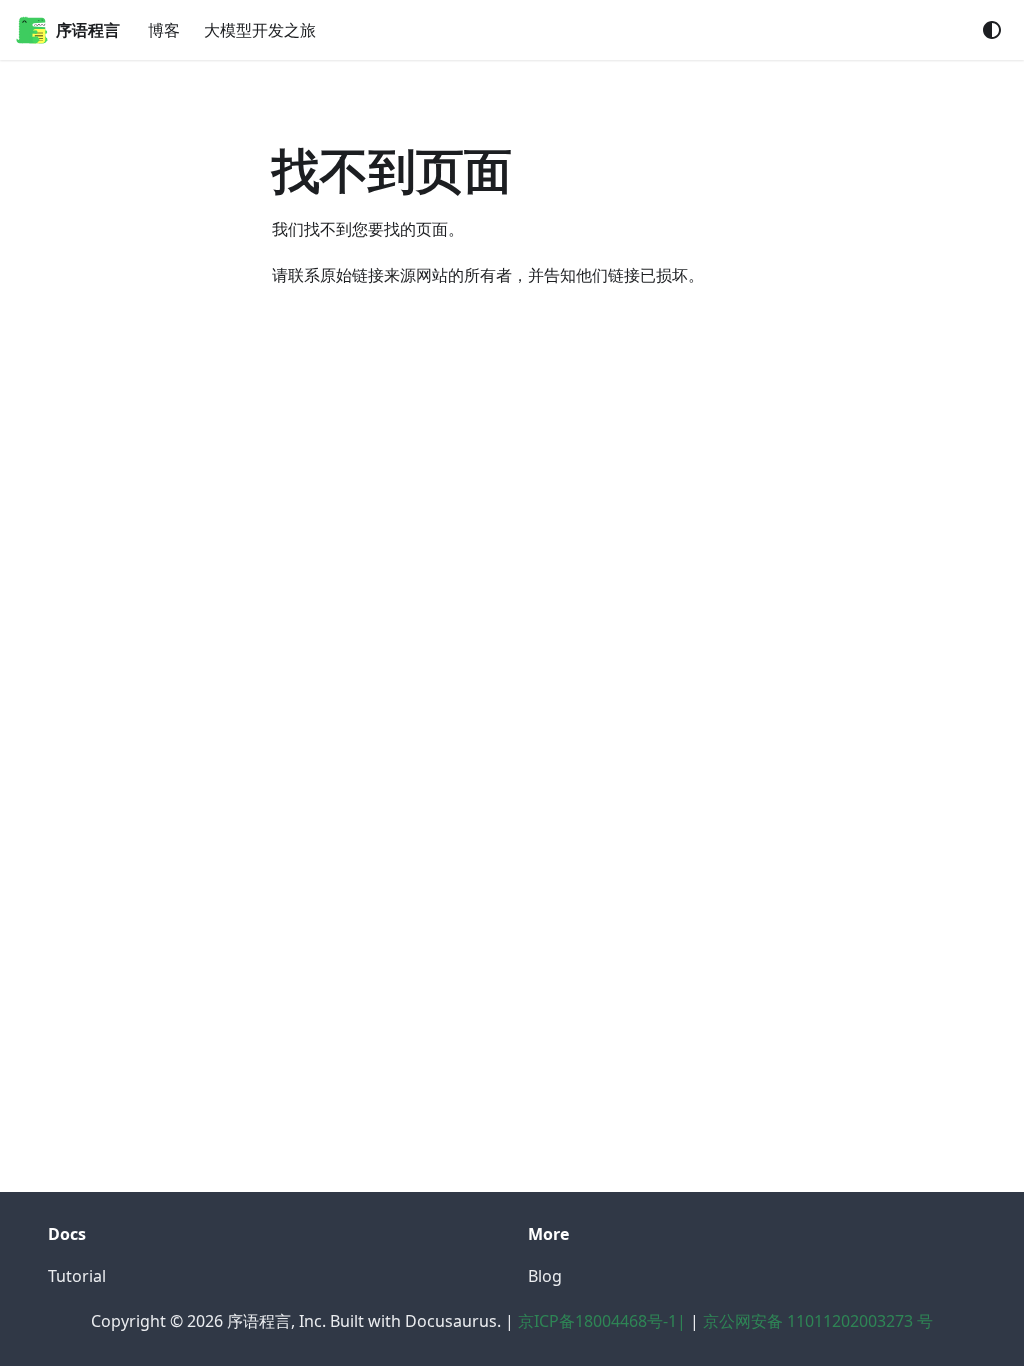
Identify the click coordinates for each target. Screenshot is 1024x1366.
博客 (164, 30)
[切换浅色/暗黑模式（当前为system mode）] (992, 30)
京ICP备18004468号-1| (602, 1321)
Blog (545, 1276)
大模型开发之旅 (260, 30)
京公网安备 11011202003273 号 (818, 1321)
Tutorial (77, 1276)
